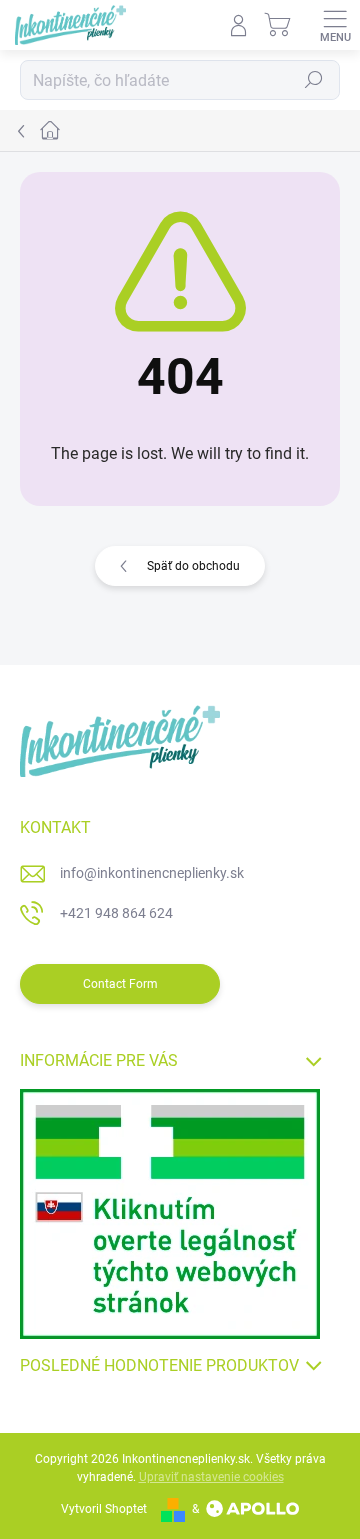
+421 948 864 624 (116, 913)
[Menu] (335, 25)
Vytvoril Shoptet (104, 1509)
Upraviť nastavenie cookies (211, 1477)
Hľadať (314, 80)
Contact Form (120, 984)
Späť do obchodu (193, 566)
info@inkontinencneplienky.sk (152, 873)
